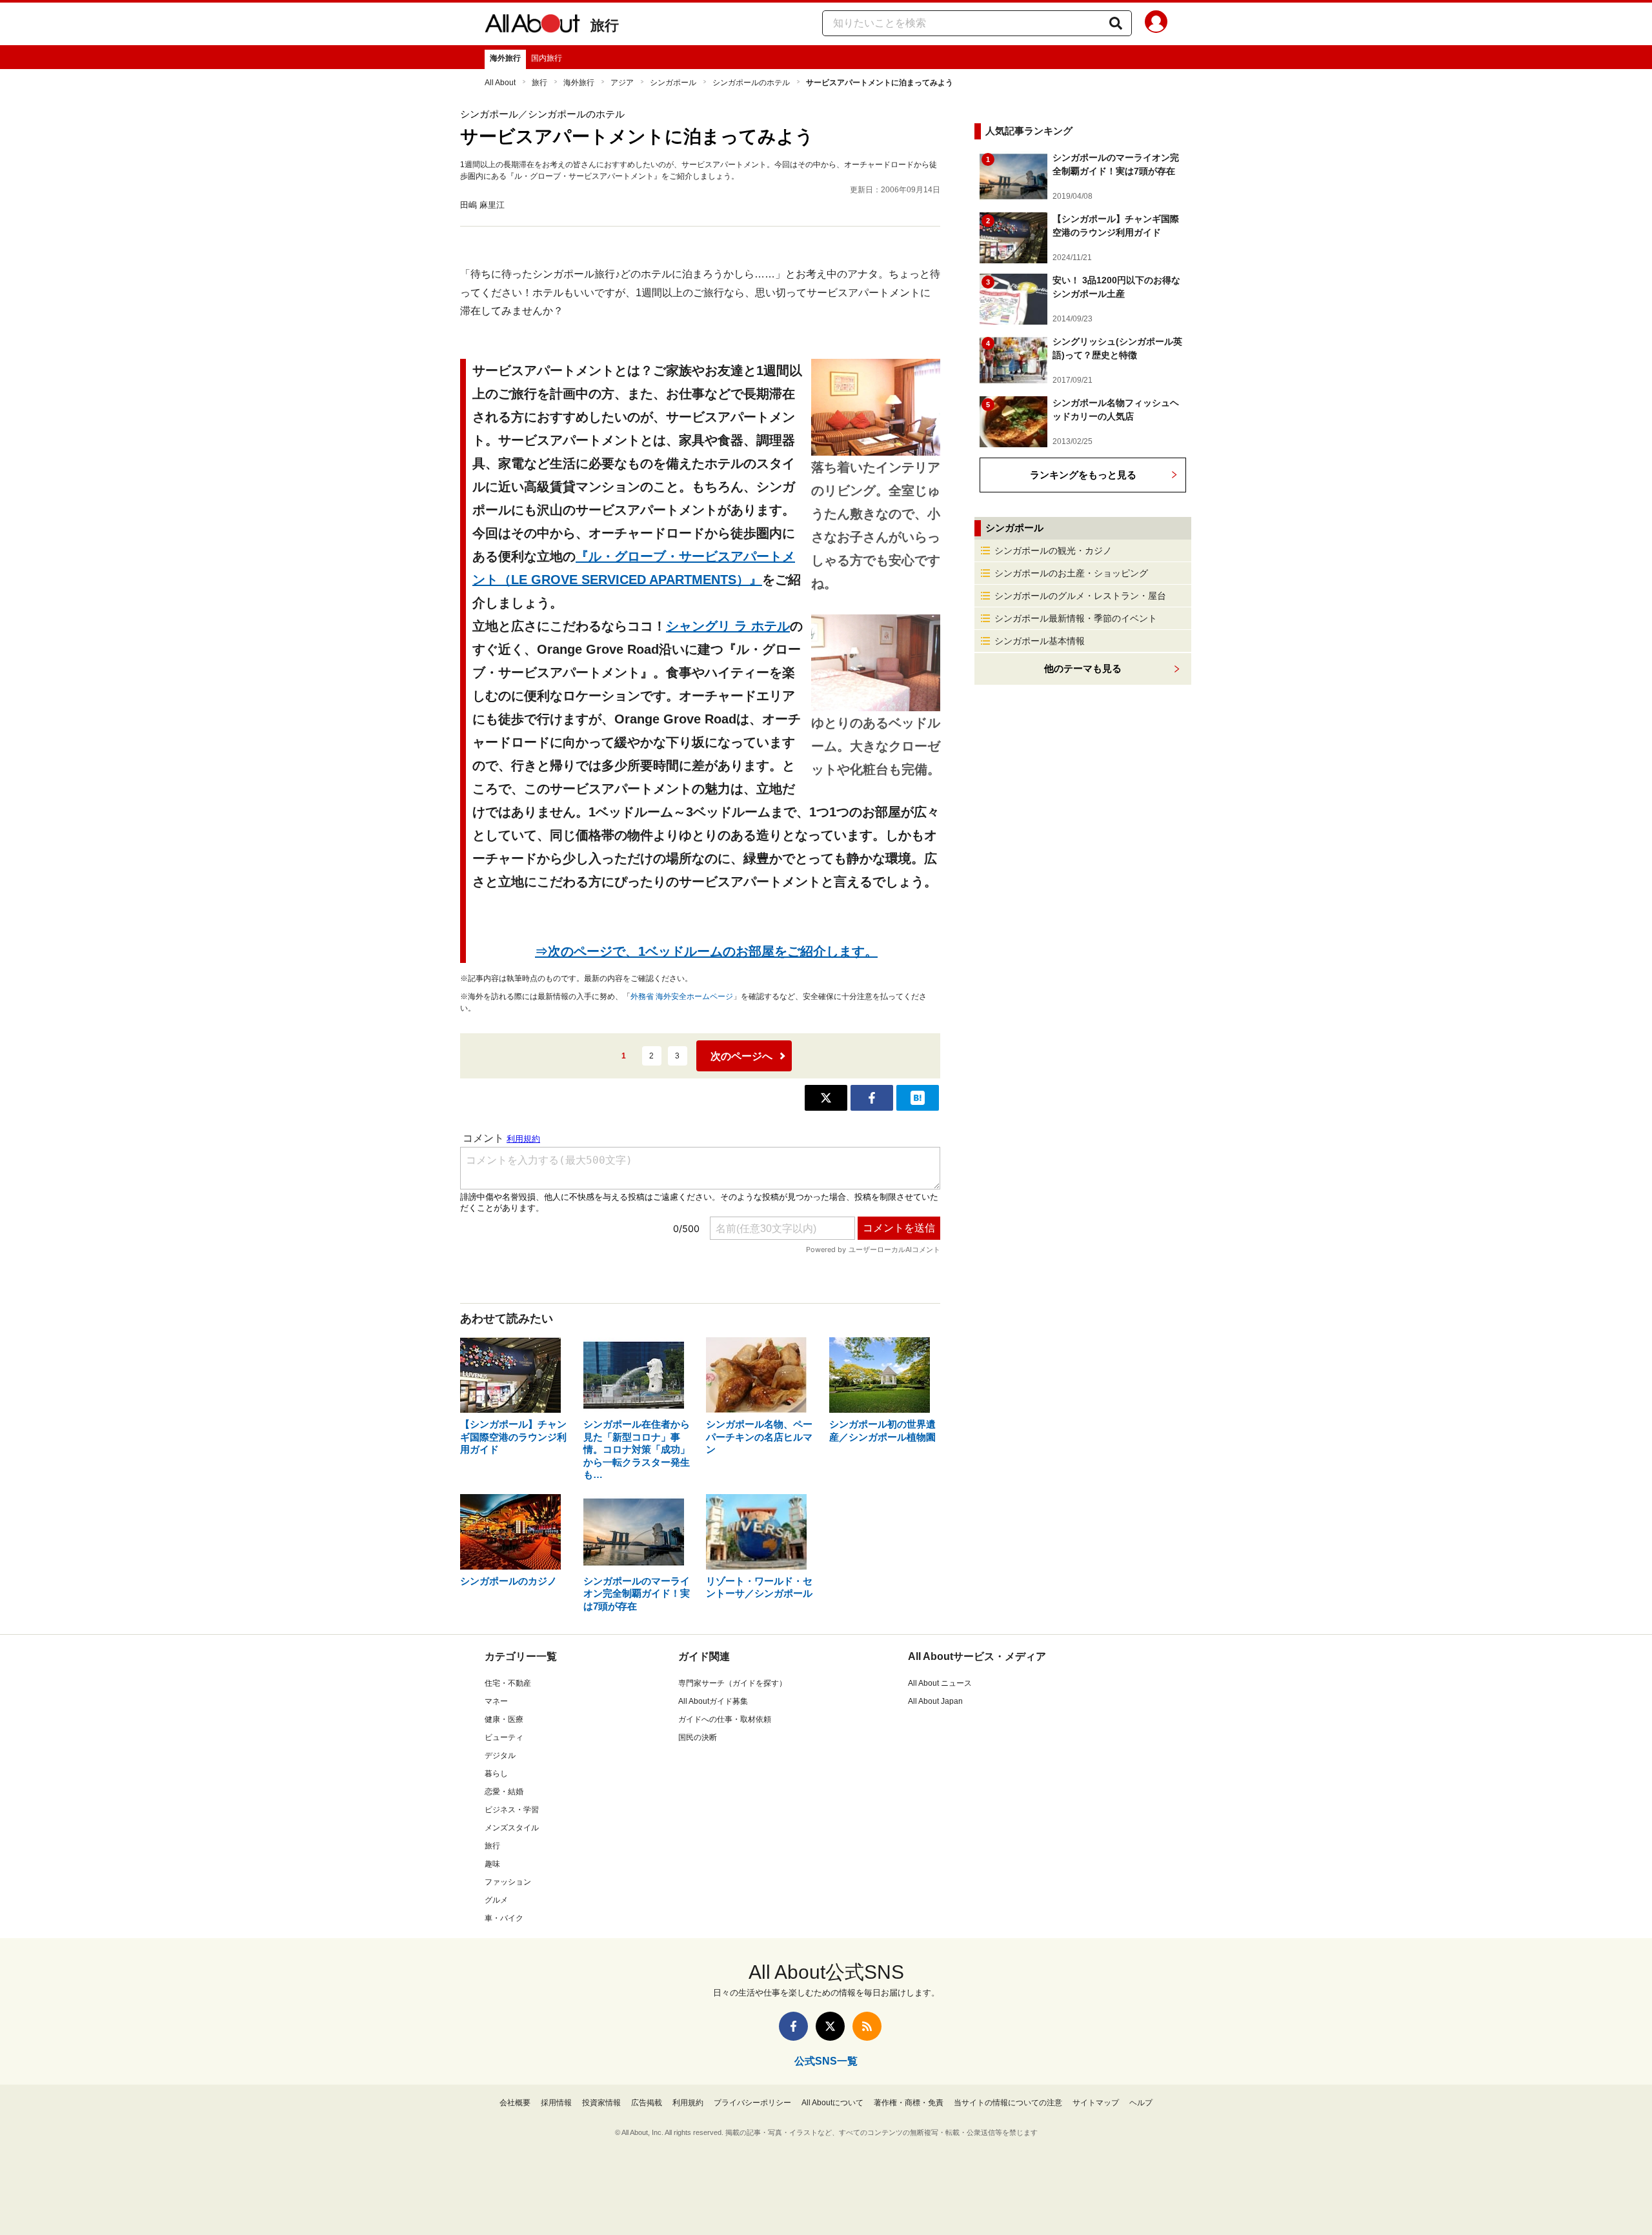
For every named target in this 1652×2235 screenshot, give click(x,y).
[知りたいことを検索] (1116, 23)
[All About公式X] (830, 2026)
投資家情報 (601, 2103)
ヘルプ (1141, 2103)
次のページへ (741, 1056)
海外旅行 (505, 58)
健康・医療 (504, 1719)
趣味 (492, 1864)
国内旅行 (547, 58)
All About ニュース (940, 1683)
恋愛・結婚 (504, 1792)
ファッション (508, 1882)
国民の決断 (698, 1737)
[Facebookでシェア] (872, 1098)
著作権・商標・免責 (909, 2103)
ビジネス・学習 (512, 1810)
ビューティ (504, 1737)
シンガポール (673, 83)
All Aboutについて (832, 2103)
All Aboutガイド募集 (713, 1701)
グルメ (496, 1900)
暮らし (496, 1774)
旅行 (605, 25)
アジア (622, 83)
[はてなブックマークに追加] (918, 1098)
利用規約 (688, 2103)
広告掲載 (647, 2103)
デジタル (500, 1755)
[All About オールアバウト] (532, 26)
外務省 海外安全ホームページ (682, 996)
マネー (496, 1701)
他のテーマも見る (1083, 668)
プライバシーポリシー (752, 2103)
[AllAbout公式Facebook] (793, 2026)
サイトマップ (1096, 2103)
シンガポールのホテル (751, 83)
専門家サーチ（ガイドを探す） (732, 1683)
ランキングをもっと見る (1083, 475)
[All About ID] (1156, 24)
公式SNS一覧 (826, 2061)
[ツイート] (826, 1098)
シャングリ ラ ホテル (728, 626)
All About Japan (935, 1701)
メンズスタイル (512, 1828)
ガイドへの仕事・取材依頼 (725, 1719)
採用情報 (556, 2103)
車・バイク (504, 1918)
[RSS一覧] (867, 2026)
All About (500, 83)
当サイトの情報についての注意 (1008, 2103)
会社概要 (515, 2103)
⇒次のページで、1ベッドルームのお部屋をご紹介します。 (706, 951)
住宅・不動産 (508, 1683)
